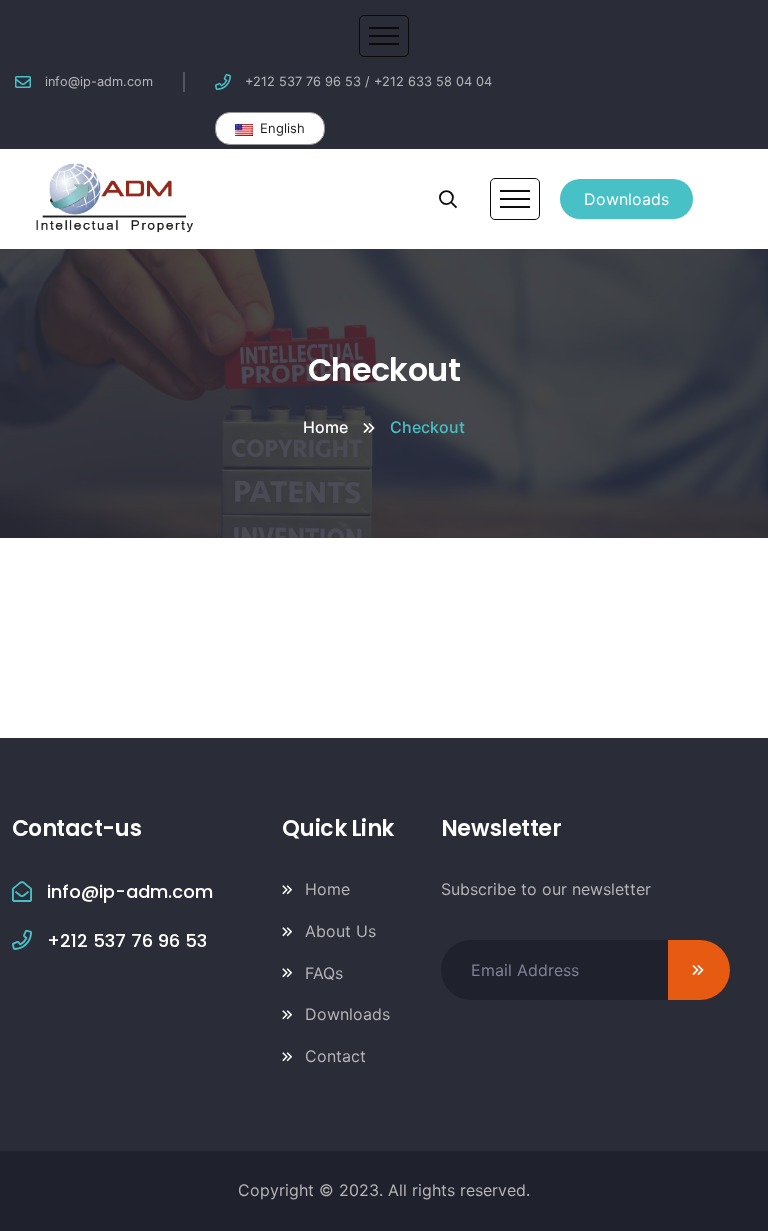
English (280, 128)
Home (325, 427)
